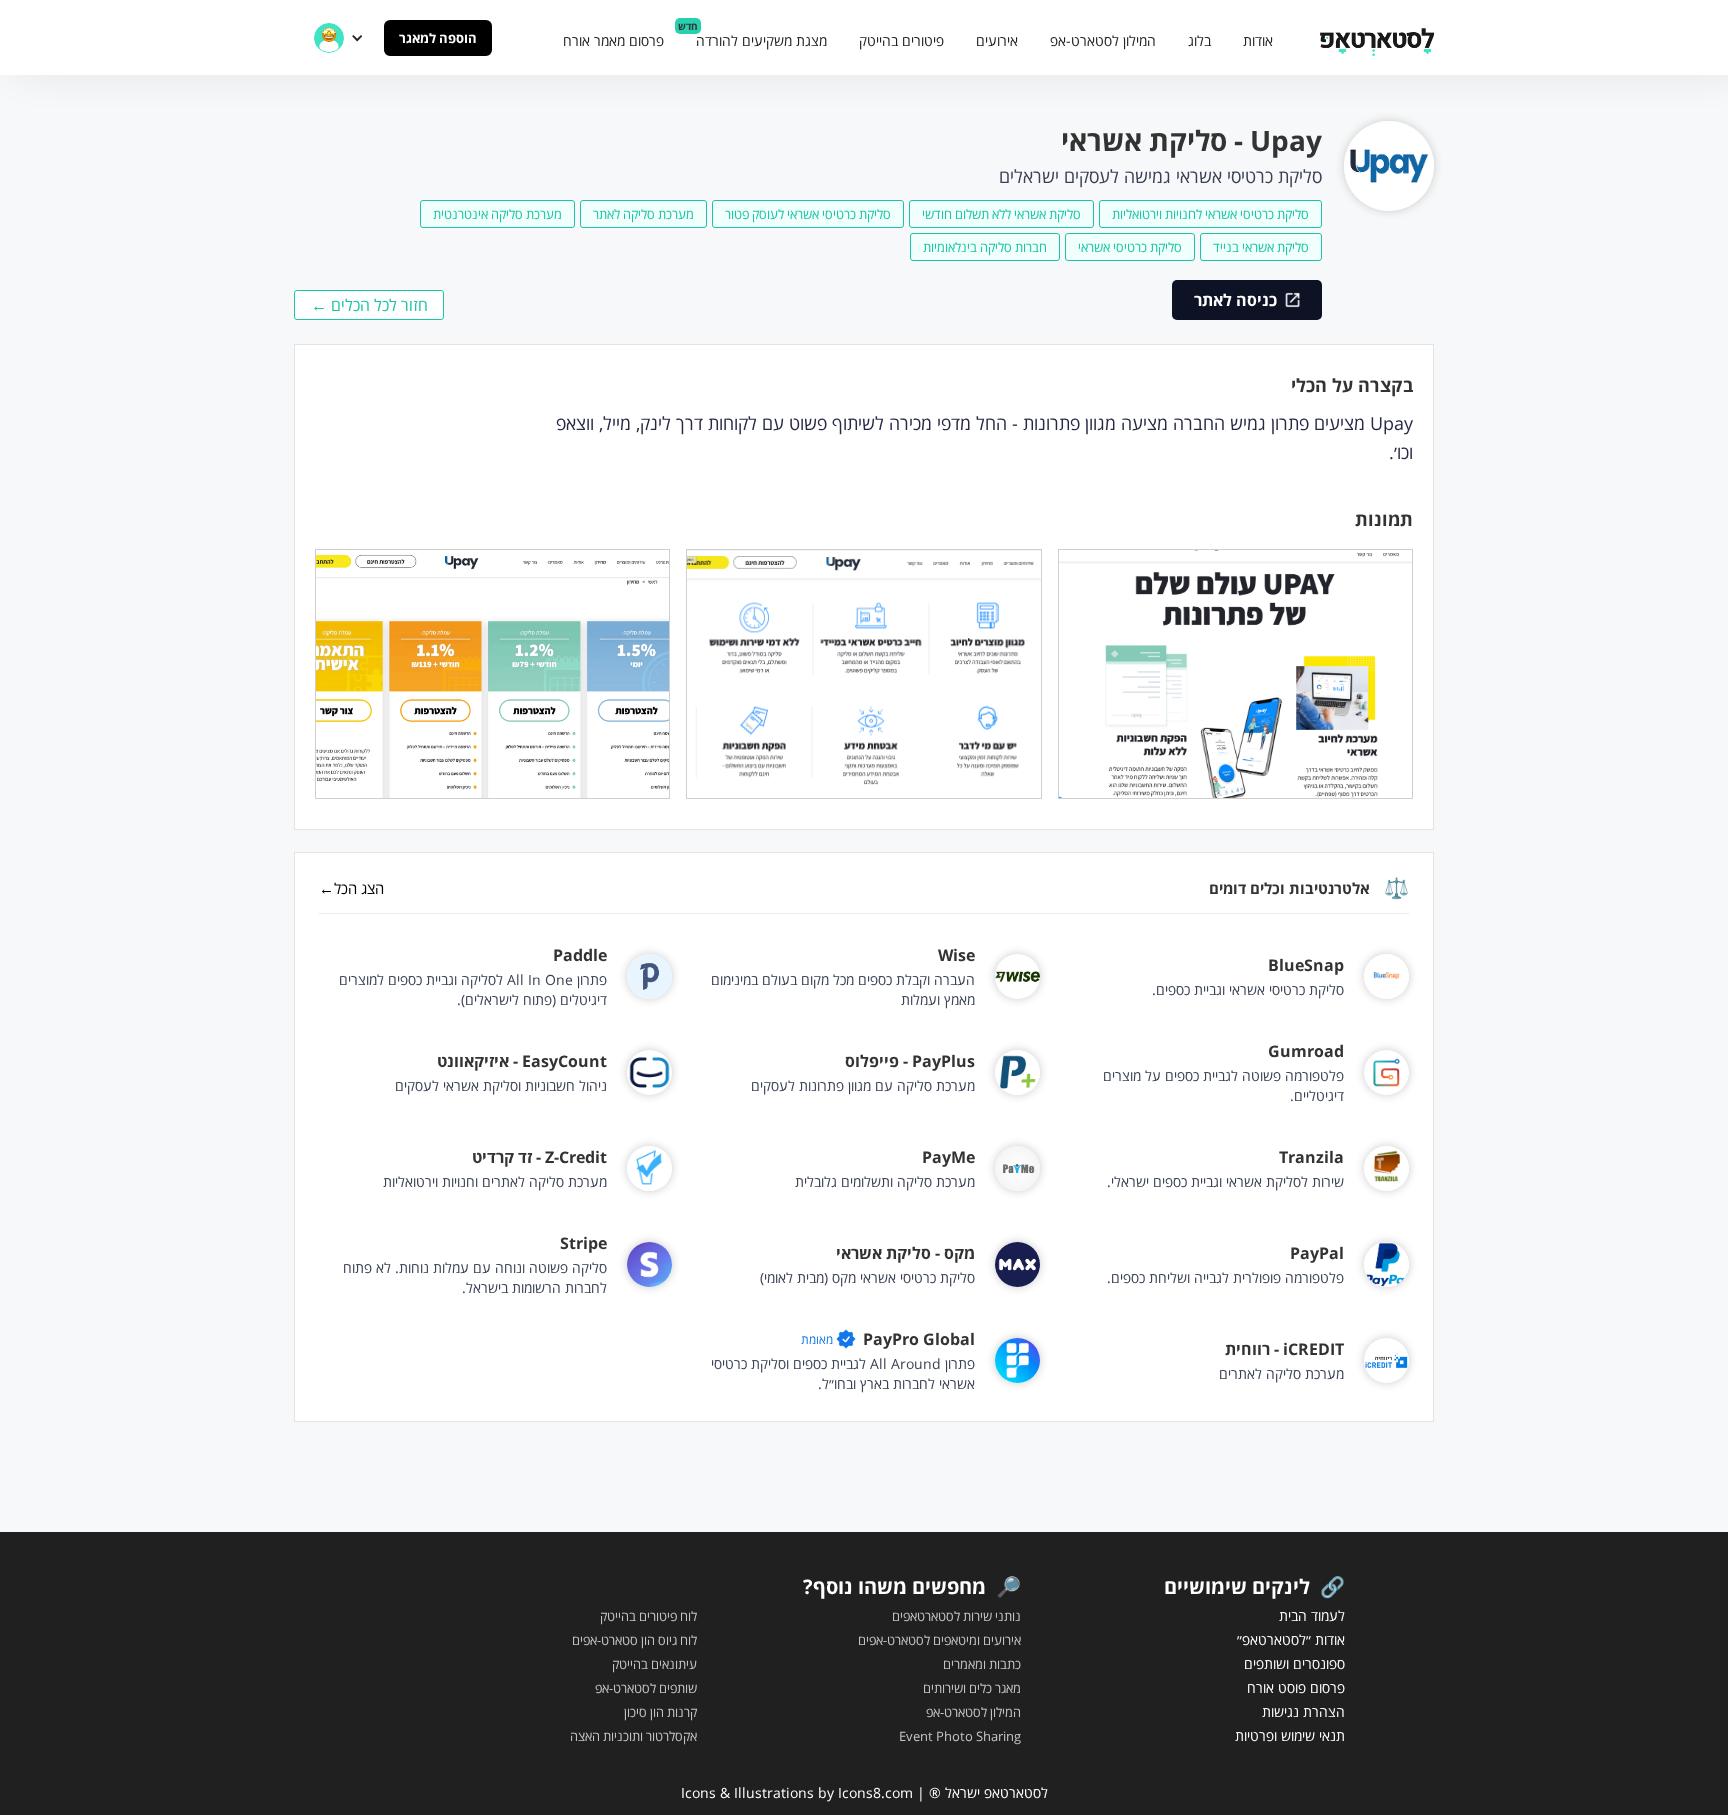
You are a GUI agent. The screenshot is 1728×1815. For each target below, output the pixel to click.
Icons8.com (875, 1792)
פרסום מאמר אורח (613, 40)
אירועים (997, 40)
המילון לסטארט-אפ (1103, 40)
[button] (339, 38)
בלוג (1199, 40)
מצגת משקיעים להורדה (761, 40)
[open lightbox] (1235, 674)
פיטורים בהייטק (901, 40)
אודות (1258, 40)
